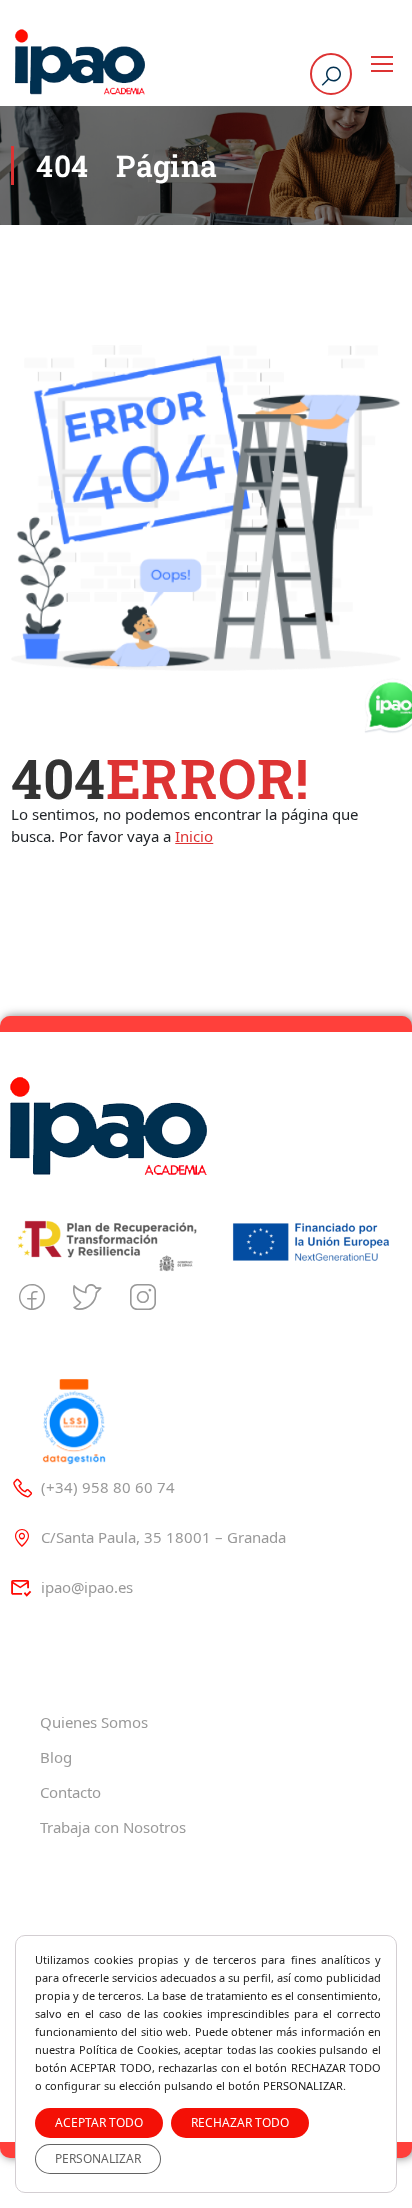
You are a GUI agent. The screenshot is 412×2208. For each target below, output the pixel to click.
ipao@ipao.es (87, 1587)
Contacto (70, 1792)
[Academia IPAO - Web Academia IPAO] (80, 63)
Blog (56, 1757)
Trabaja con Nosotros (113, 1827)
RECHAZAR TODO (240, 2122)
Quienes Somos (94, 1722)
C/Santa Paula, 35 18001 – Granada (163, 1537)
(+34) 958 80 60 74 (108, 1487)
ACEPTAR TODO (99, 2122)
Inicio (194, 836)
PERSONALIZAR (98, 2158)
